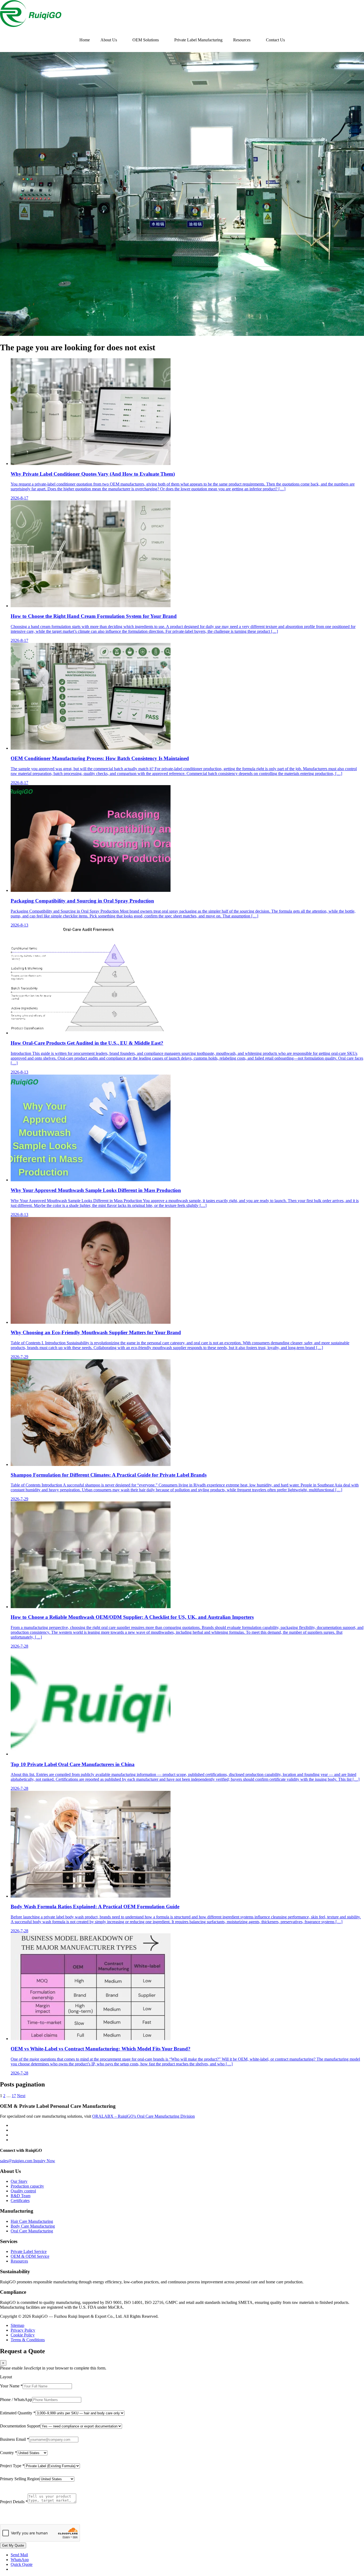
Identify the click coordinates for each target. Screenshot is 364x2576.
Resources (242, 40)
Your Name (11, 2386)
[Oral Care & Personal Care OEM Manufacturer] (31, 25)
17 (14, 2096)
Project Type (12, 2466)
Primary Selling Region (20, 2479)
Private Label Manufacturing (198, 40)
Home (85, 40)
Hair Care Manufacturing (32, 2221)
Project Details (14, 2502)
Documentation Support (20, 2426)
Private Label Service (29, 2251)
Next (21, 2096)
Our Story (19, 2181)
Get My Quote (13, 2545)
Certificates (20, 2201)
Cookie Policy (23, 2335)
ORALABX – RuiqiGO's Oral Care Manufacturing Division (143, 2116)
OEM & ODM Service (30, 2256)
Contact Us (275, 40)
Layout (6, 2377)
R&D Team (21, 2196)
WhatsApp (20, 2560)
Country (9, 2453)
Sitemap (17, 2325)
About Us (109, 40)
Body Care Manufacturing (33, 2226)
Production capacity (27, 2186)
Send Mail (19, 2555)
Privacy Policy (23, 2330)
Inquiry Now (44, 2161)
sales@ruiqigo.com (17, 2161)
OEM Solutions (146, 40)
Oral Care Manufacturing (32, 2231)
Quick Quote (22, 2564)
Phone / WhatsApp (16, 2400)
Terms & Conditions (28, 2340)
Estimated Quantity (18, 2413)
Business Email (15, 2439)
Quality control (23, 2191)
